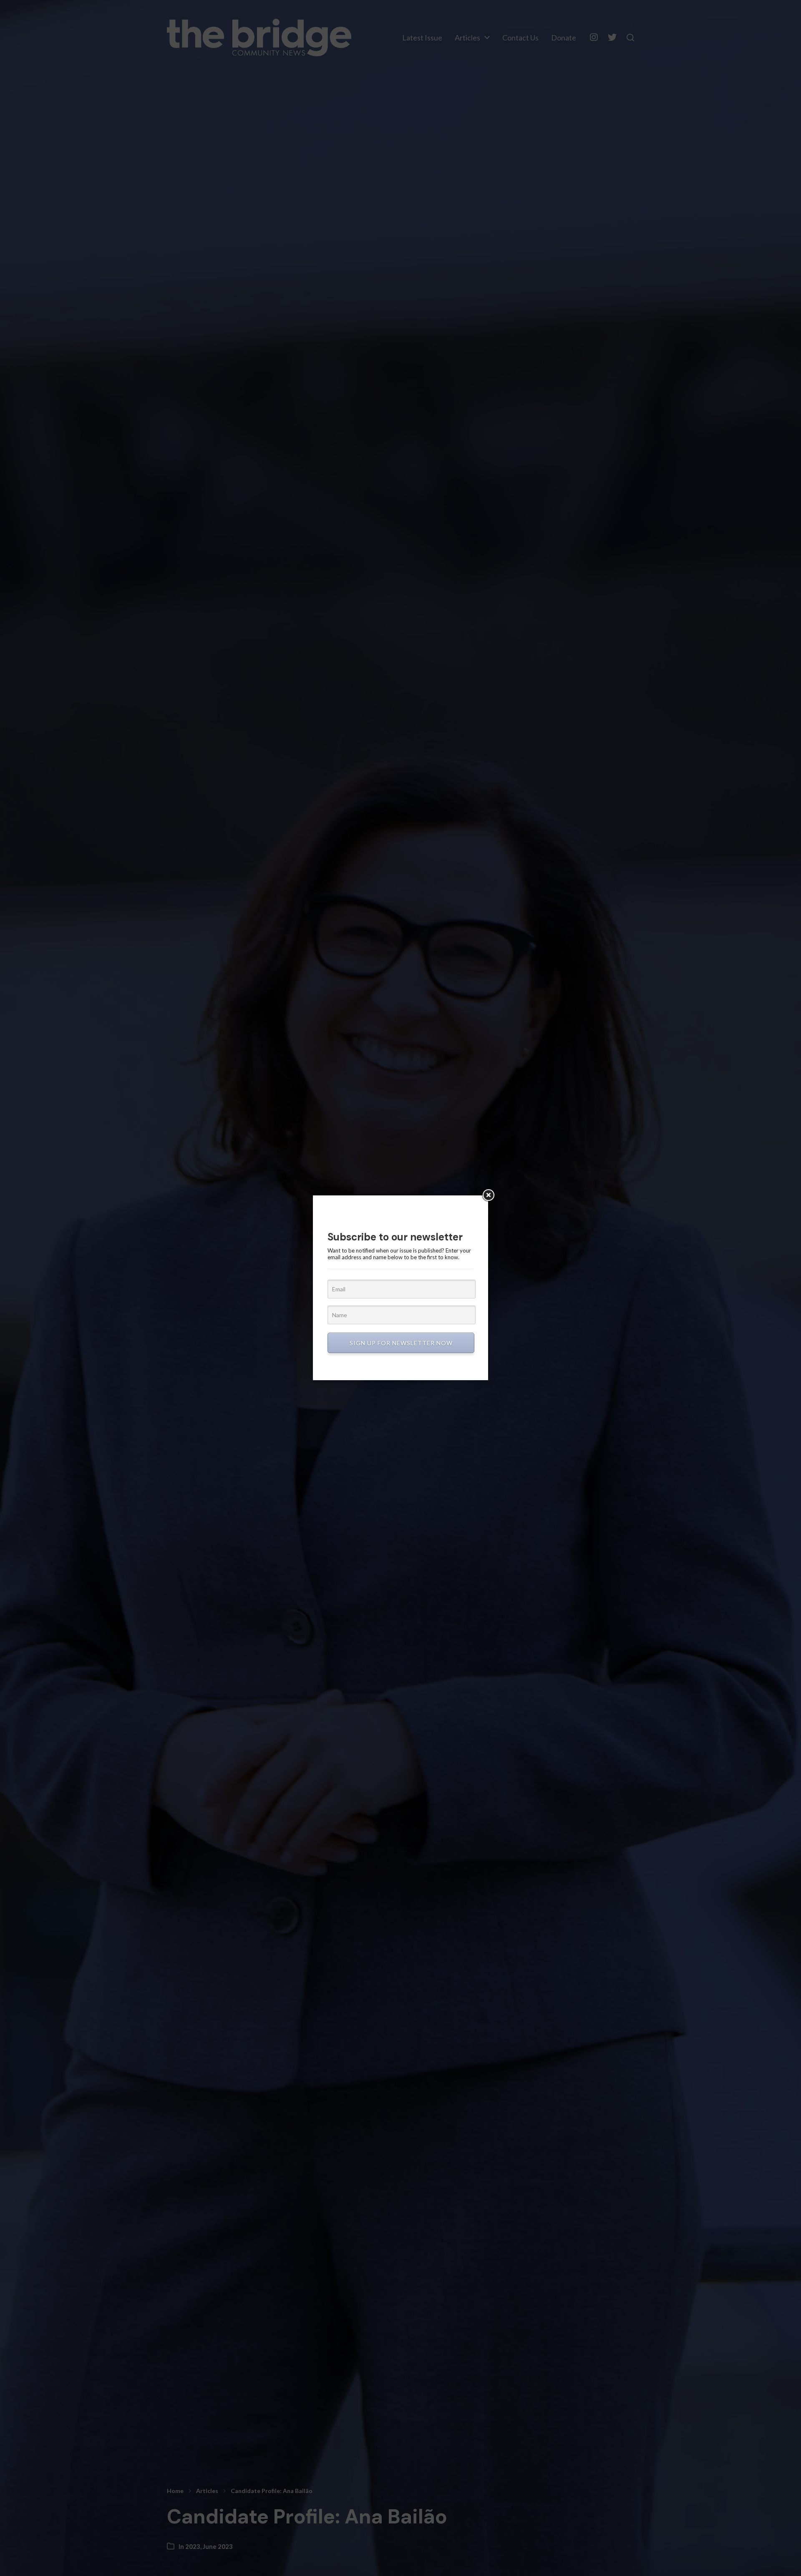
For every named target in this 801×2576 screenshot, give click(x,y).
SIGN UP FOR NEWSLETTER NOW (401, 1343)
